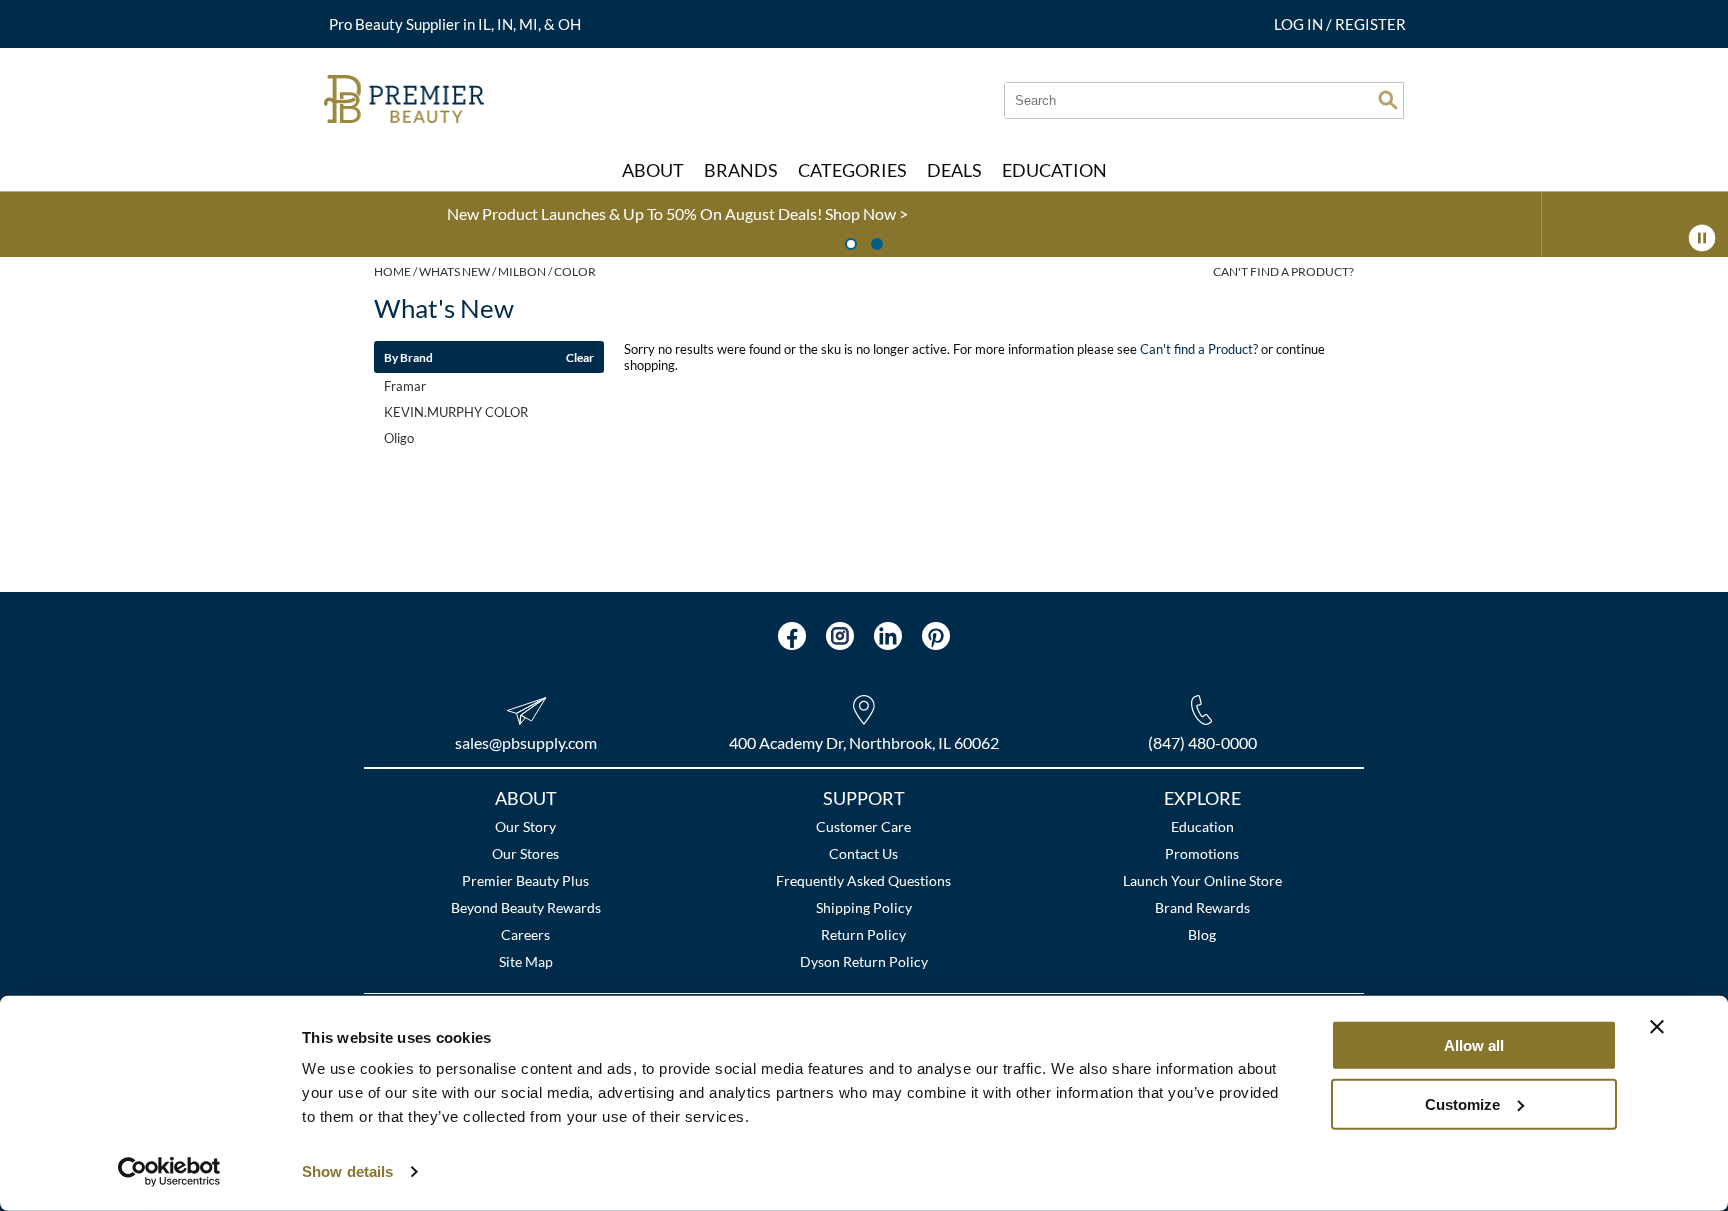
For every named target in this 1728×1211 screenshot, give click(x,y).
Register (1370, 24)
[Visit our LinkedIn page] (888, 636)
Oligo (399, 438)
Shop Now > (315, 213)
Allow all (1474, 1045)
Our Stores (525, 853)
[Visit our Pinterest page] (936, 636)
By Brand (408, 357)
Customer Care (863, 826)
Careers (525, 934)
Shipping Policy (864, 907)
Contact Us (863, 853)
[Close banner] (1657, 1027)
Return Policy (863, 934)
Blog (1202, 934)
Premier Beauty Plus (525, 880)
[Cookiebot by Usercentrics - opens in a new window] (169, 1172)
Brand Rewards (1202, 907)
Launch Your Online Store (1202, 880)
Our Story (525, 826)
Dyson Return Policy (864, 961)
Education (1202, 826)
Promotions (1202, 853)
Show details (347, 1171)
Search (1388, 100)
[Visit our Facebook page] (792, 636)
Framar (405, 386)
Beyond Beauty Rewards (526, 907)
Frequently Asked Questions (863, 880)
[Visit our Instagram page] (840, 636)
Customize (1462, 1103)
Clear (580, 357)
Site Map (526, 961)
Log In (1300, 24)
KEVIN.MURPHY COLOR (456, 412)
